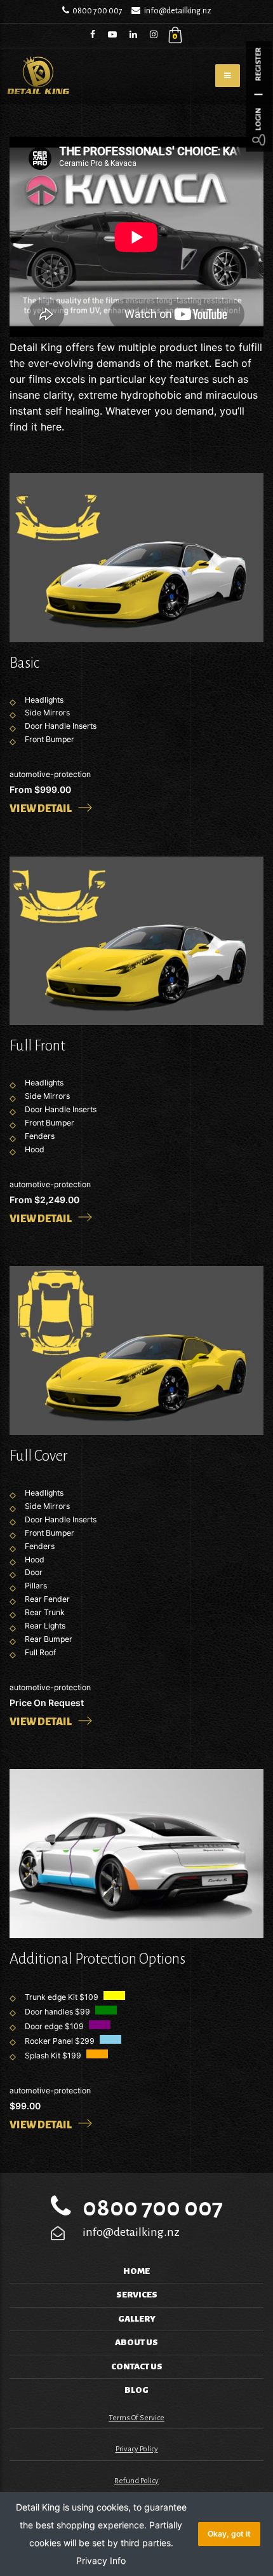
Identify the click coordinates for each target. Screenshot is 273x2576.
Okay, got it (229, 2534)
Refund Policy (136, 2481)
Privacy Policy (137, 2449)
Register (259, 65)
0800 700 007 (97, 11)
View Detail (41, 809)
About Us (136, 2342)
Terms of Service (136, 2418)
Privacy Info (101, 2560)
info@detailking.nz (178, 11)
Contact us (137, 2366)
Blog (136, 2390)
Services (137, 2295)
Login (259, 120)
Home (136, 2271)
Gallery (137, 2319)
